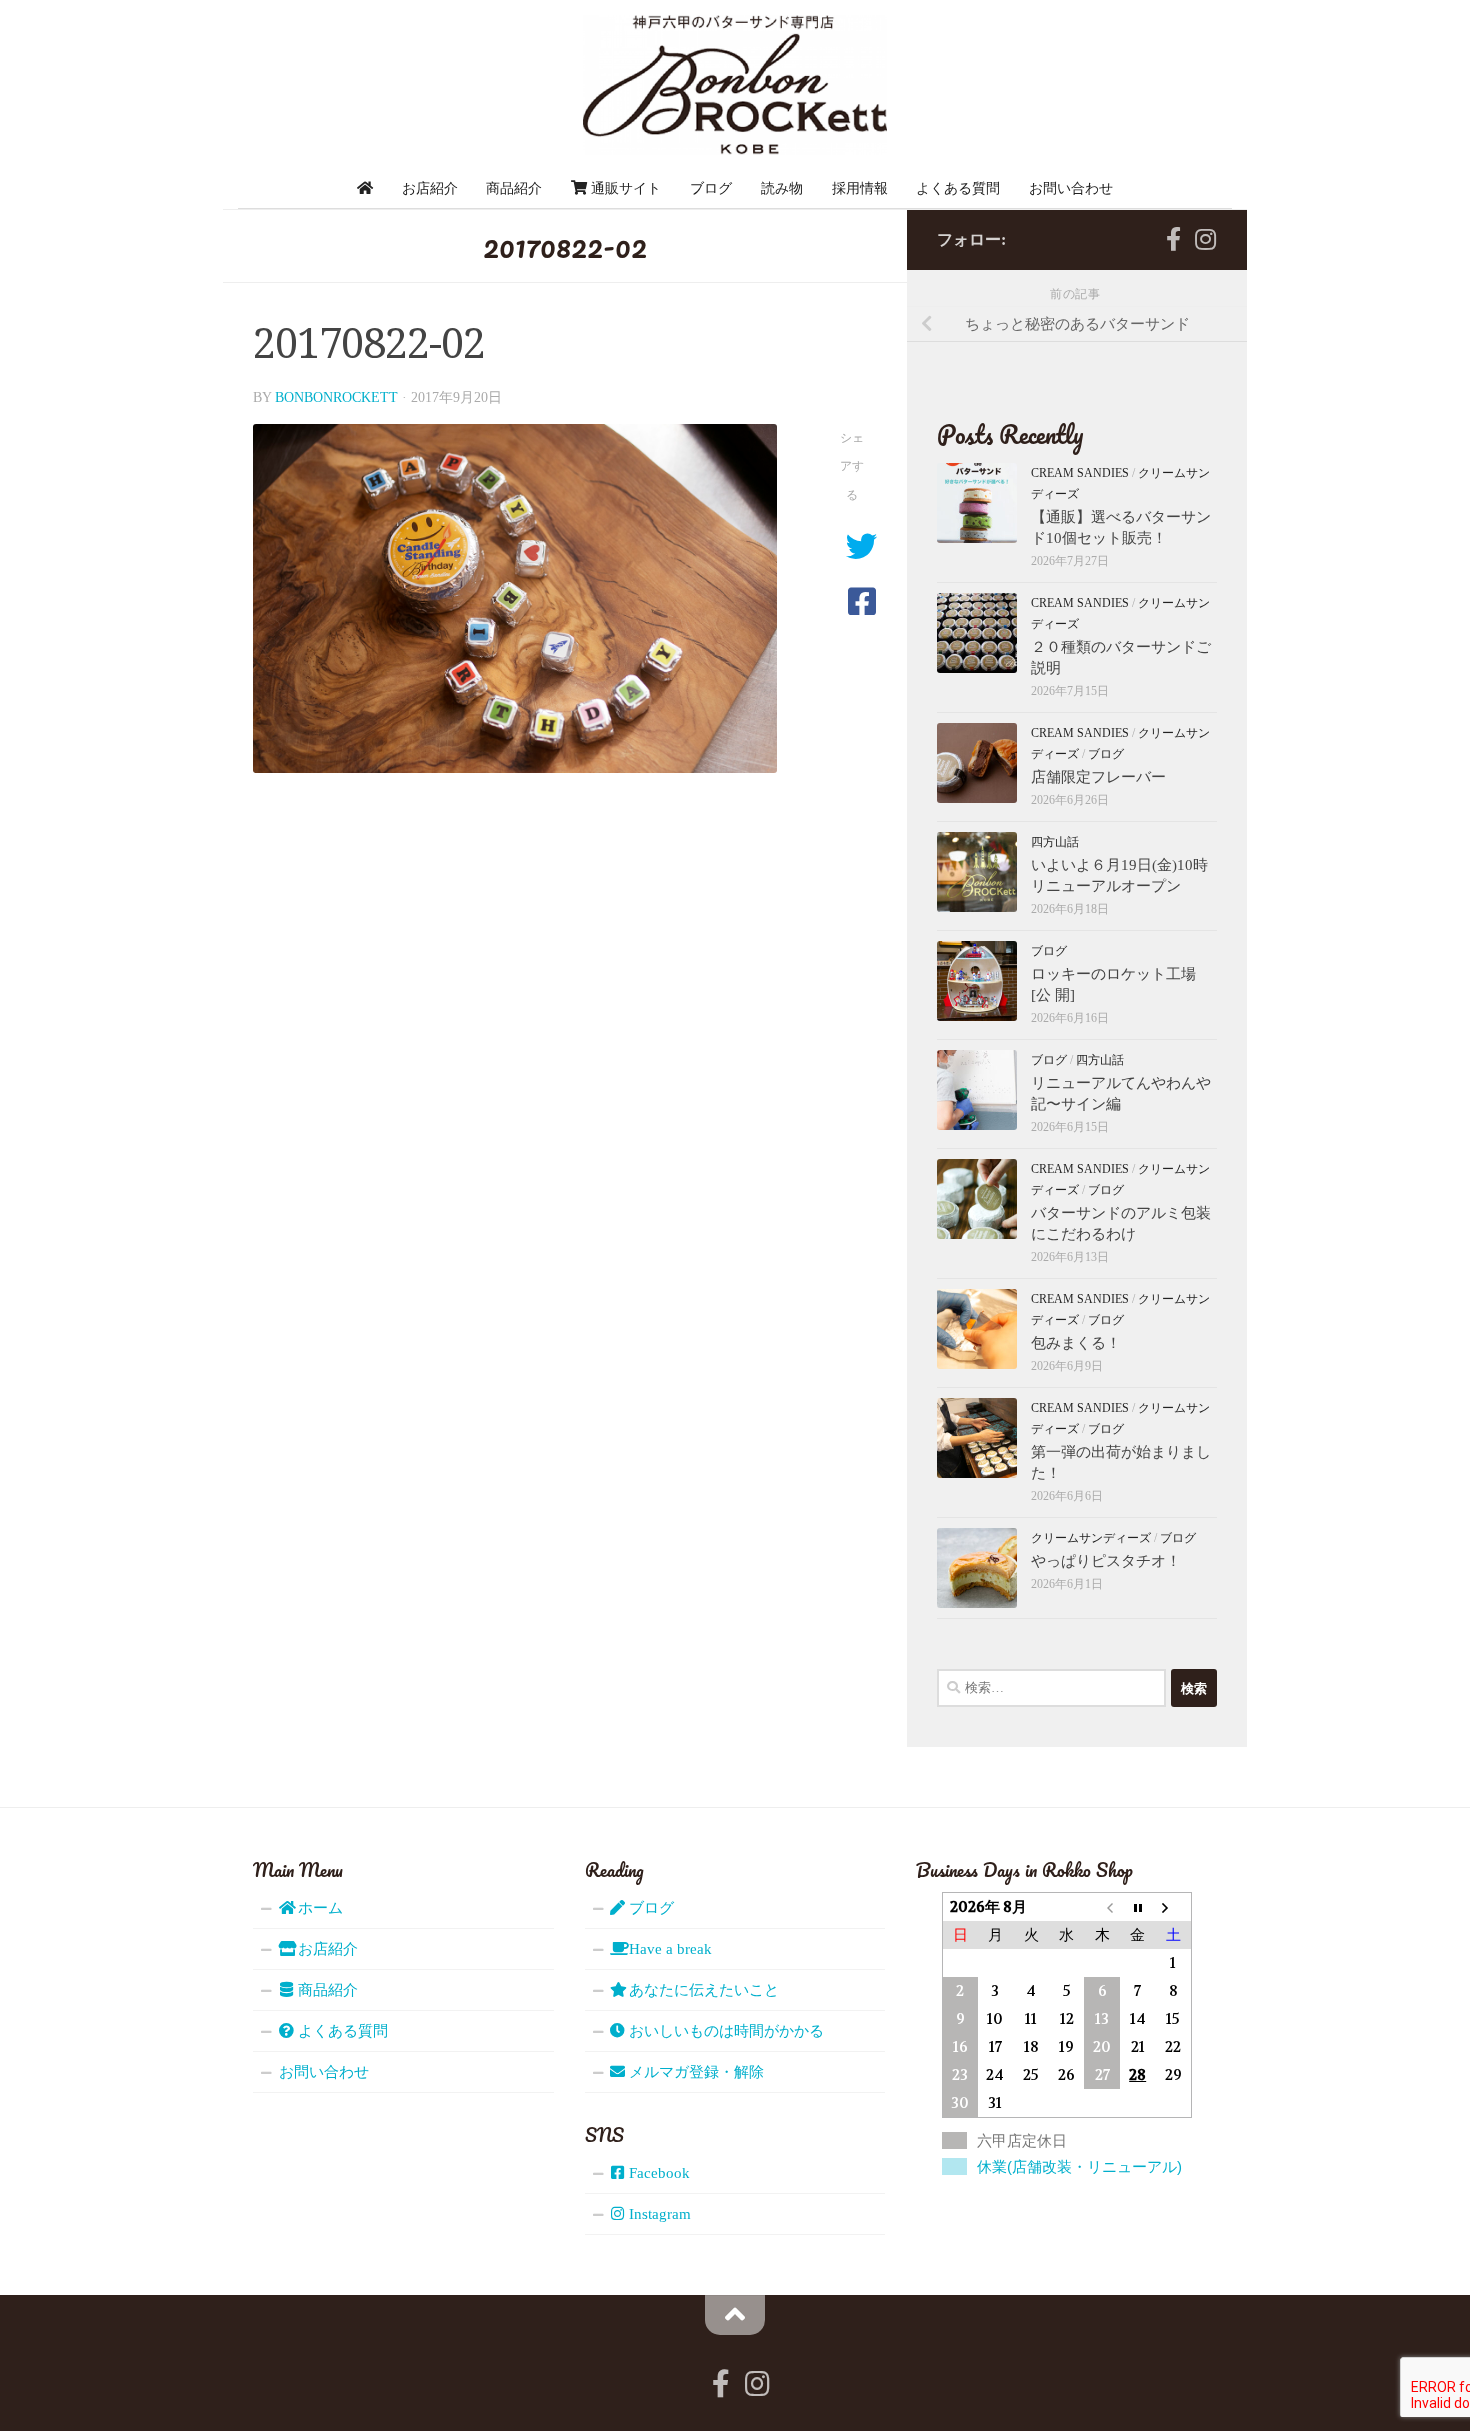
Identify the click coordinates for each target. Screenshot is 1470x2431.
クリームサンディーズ (1091, 1538)
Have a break (668, 1949)
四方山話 (1055, 842)
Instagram (658, 2214)
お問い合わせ (1071, 188)
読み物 (782, 188)
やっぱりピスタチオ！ (1106, 1561)
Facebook (657, 2173)
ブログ (711, 188)
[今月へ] (1138, 1907)
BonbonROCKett (336, 397)
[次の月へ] (1173, 1907)
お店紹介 (430, 188)
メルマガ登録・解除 (694, 2072)
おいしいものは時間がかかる (724, 2031)
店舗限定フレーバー (1098, 777)
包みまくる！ (1076, 1343)
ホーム (318, 1908)
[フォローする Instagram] (1205, 239)
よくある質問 (958, 188)
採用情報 (860, 188)
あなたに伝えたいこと (702, 1990)
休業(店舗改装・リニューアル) (1079, 2166)
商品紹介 (514, 188)
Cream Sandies (1080, 473)
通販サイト (624, 188)
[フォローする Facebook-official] (1173, 239)
